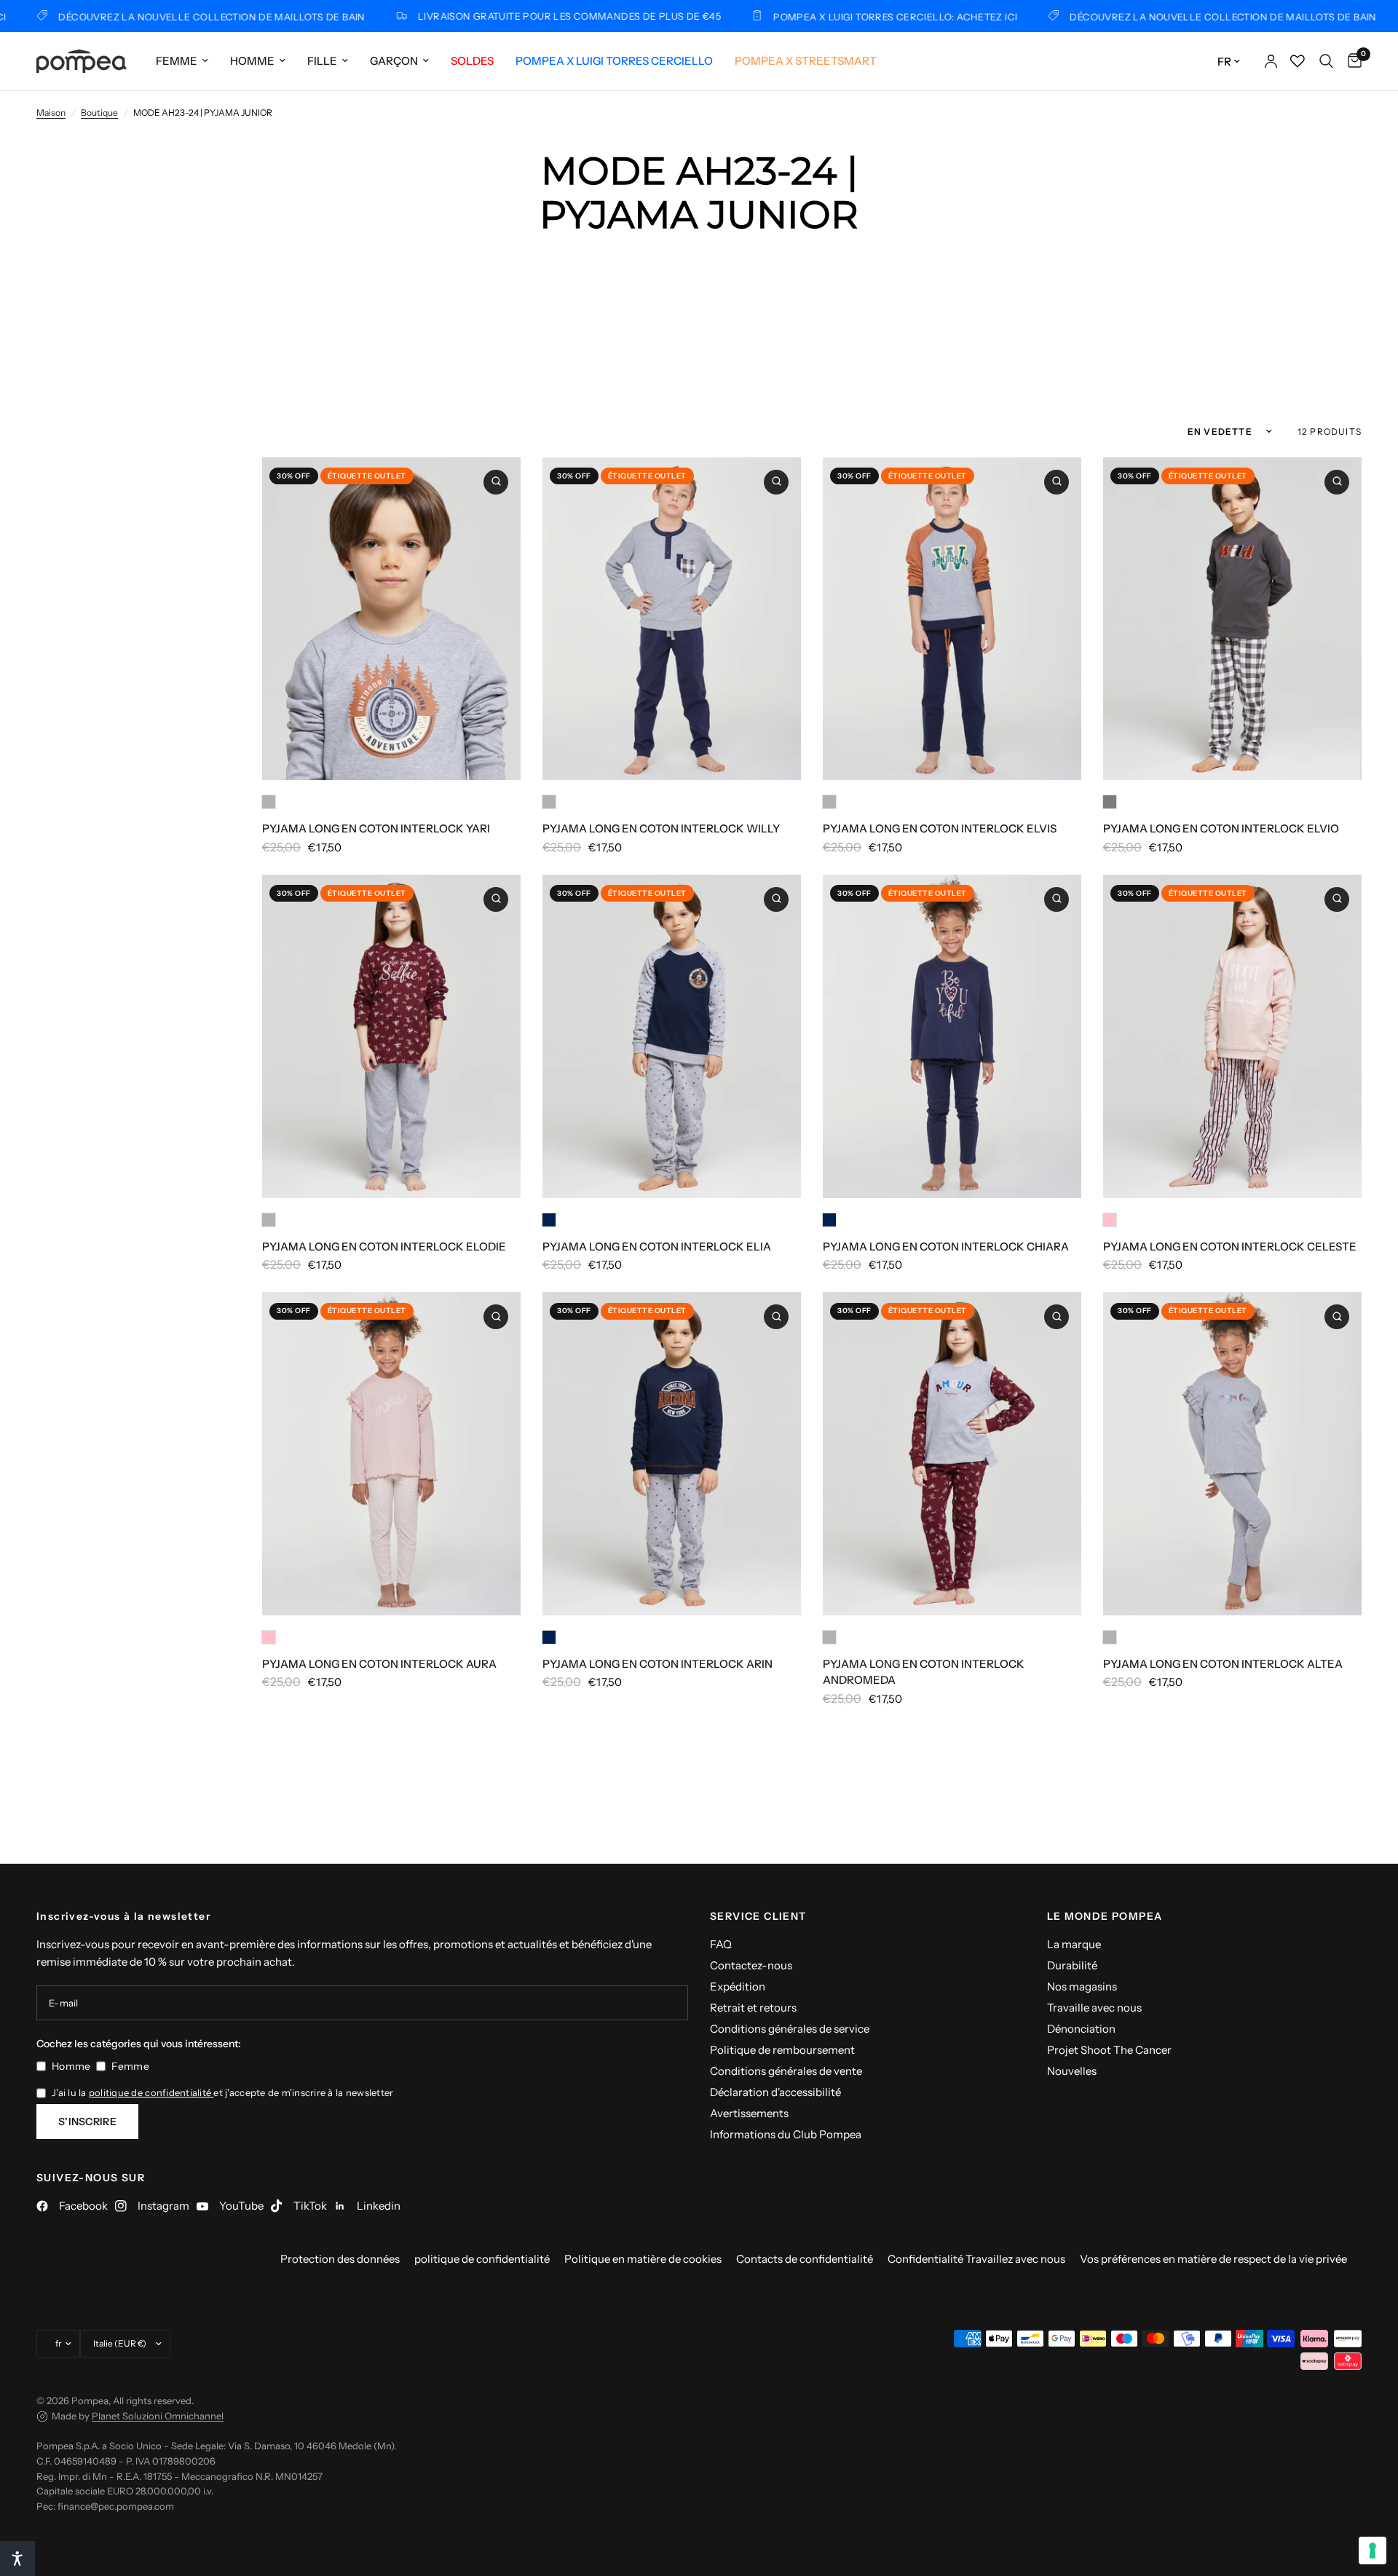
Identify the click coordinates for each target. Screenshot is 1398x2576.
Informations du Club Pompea (786, 2134)
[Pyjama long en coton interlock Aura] (391, 1454)
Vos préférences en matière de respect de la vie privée (1213, 2259)
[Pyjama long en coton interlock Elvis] (952, 619)
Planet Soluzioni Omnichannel (158, 2416)
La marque (1074, 1944)
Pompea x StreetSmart (806, 61)
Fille (322, 61)
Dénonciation (1081, 2029)
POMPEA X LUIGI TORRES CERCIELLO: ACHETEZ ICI (813, 16)
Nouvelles (1072, 2071)
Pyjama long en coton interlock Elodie (384, 1246)
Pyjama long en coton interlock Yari (376, 828)
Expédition (738, 1986)
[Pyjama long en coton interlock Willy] (672, 619)
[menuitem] (182, 61)
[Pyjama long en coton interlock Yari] (391, 619)
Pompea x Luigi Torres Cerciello (614, 61)
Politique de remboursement (782, 2050)
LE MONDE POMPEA (1105, 1916)
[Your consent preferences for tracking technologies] (1373, 2551)
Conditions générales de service (790, 2029)
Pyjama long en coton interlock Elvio (1221, 828)
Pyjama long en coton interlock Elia (657, 1246)
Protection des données (340, 2259)
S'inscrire (87, 2122)
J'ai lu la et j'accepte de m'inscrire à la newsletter (222, 2092)
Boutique (99, 113)
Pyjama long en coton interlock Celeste (1230, 1246)
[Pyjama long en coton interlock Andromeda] (952, 1454)
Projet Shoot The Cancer (1109, 2050)
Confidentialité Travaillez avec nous (976, 2259)
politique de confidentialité (151, 2092)
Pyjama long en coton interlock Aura (379, 1664)
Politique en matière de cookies (643, 2259)
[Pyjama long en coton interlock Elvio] (1232, 619)
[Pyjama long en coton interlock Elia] (672, 1036)
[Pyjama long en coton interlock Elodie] (391, 1036)
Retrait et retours (753, 2008)
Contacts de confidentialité (805, 2259)
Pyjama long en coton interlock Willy (661, 828)
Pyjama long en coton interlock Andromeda (924, 1672)
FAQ (721, 1944)
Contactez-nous (751, 1965)
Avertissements (749, 2113)
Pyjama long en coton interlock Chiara (946, 1246)
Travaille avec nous (1094, 2008)
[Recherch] (1326, 61)
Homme (252, 61)
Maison (51, 113)
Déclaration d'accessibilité (775, 2092)
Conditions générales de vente (786, 2071)
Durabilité (1072, 1965)
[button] (17, 2559)
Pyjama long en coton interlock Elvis (940, 828)
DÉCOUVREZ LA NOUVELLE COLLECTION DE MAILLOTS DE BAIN (1141, 16)
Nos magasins (1082, 1986)
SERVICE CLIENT (758, 1916)
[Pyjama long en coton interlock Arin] (672, 1454)
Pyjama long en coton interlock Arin (657, 1664)
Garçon (394, 61)
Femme (177, 61)
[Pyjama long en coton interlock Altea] (1232, 1454)
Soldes (472, 61)
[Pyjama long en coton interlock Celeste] (1232, 1036)
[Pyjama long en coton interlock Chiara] (952, 1036)
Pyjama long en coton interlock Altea (1223, 1664)
